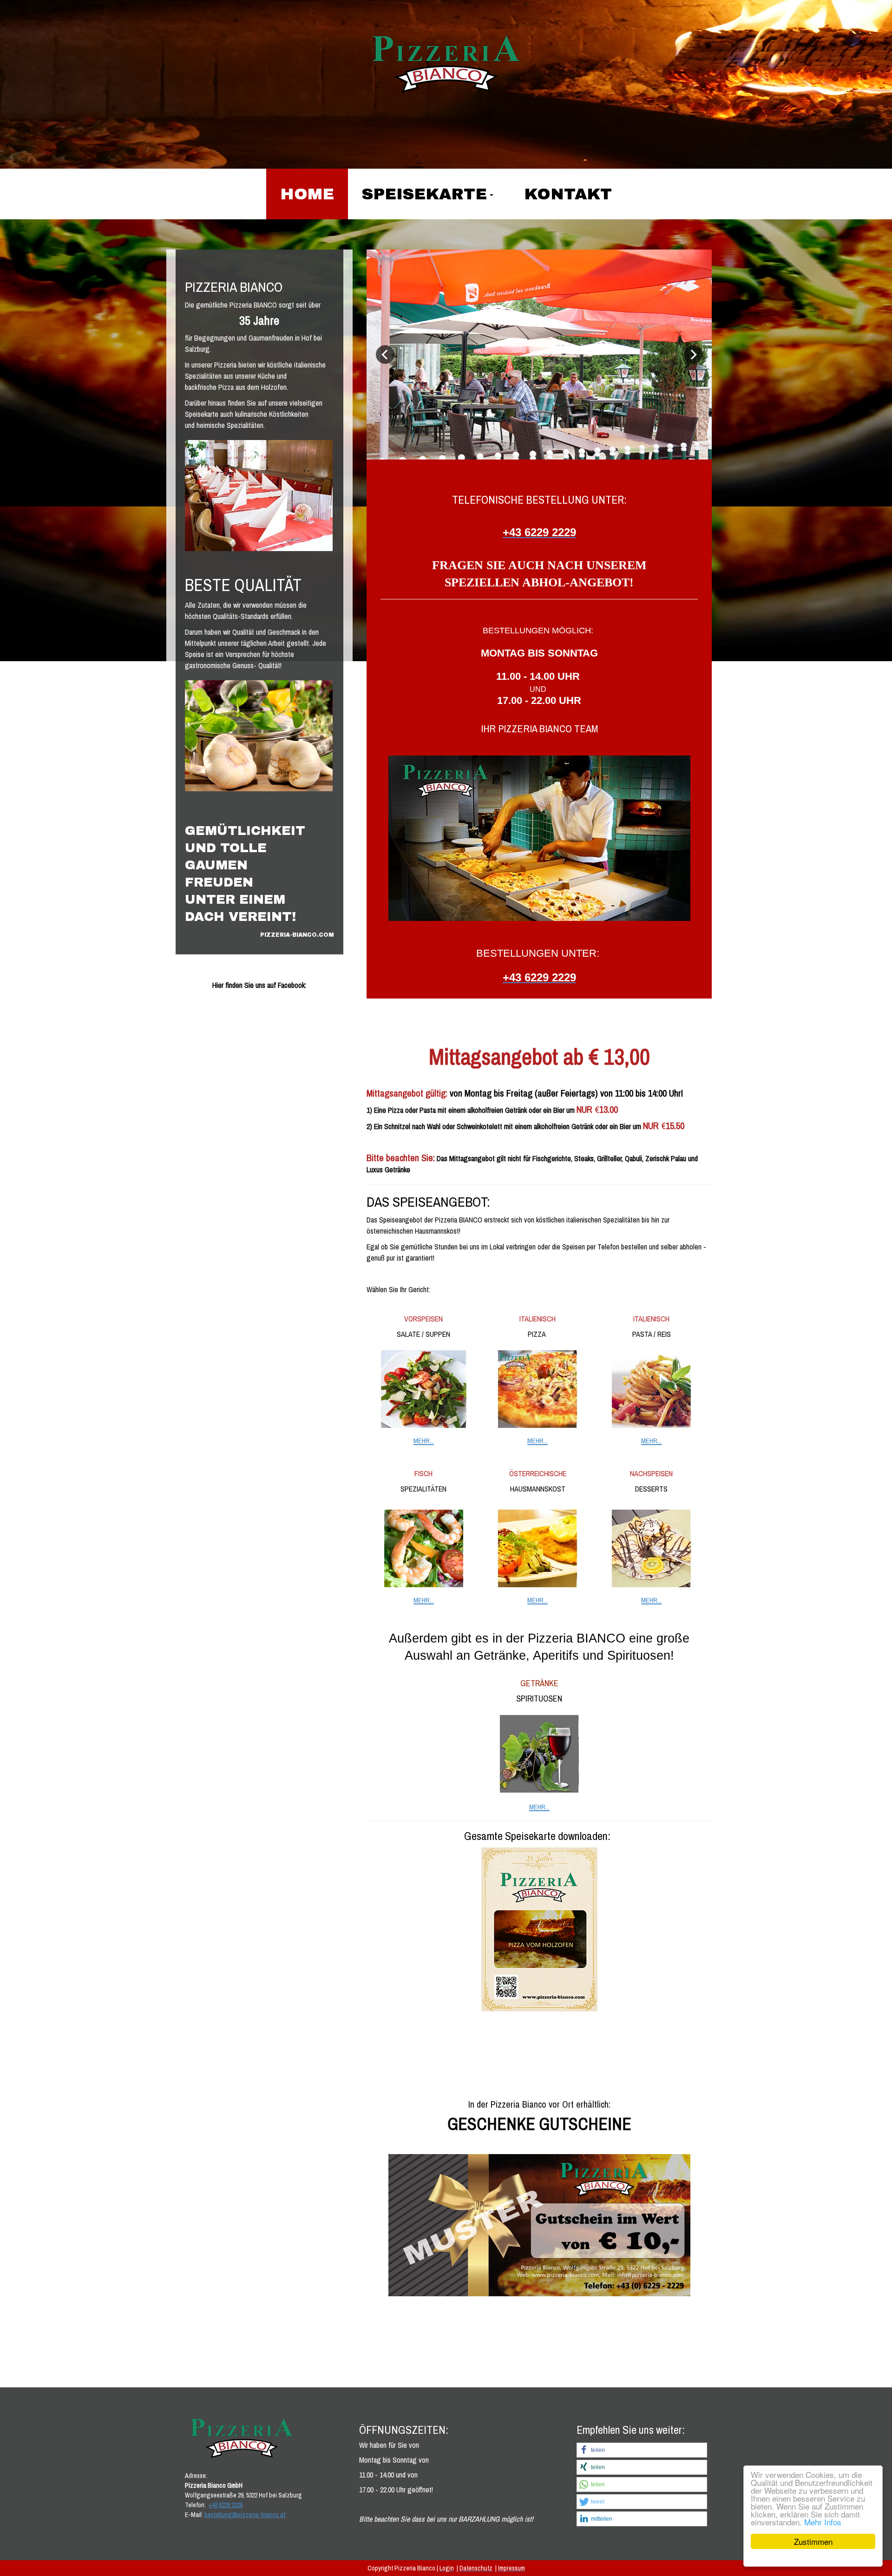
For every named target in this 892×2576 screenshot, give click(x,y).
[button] (642, 2450)
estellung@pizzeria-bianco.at (246, 2515)
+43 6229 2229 (226, 2505)
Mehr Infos (823, 2522)
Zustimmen (813, 2541)
